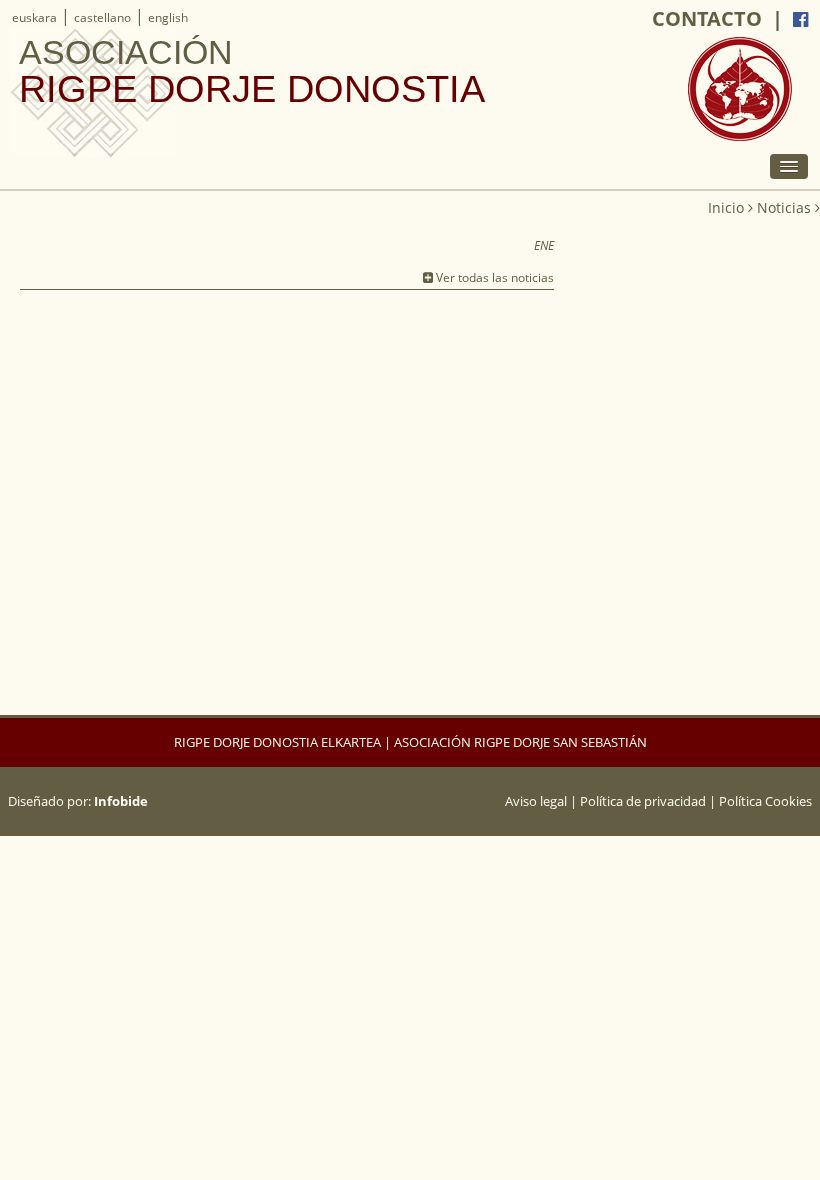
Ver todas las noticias (493, 277)
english (168, 17)
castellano (102, 17)
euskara (34, 17)
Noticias (784, 207)
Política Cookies (765, 801)
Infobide (121, 801)
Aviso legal (536, 801)
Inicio (726, 207)
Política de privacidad (643, 801)
